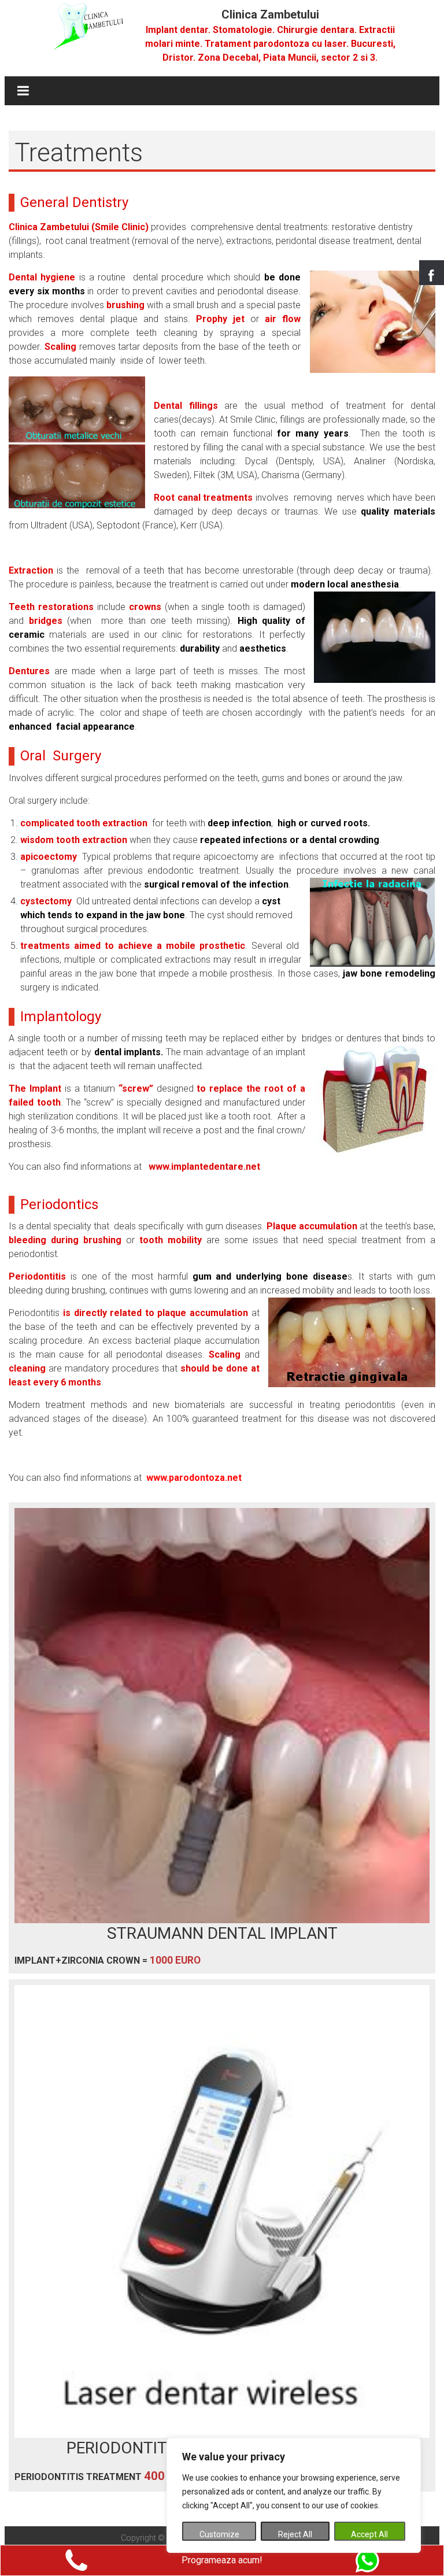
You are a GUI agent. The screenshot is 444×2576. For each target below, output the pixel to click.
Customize (219, 2534)
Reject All (295, 2534)
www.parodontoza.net (194, 1478)
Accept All (369, 2534)
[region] (294, 2495)
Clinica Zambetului (270, 14)
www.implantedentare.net (204, 1167)
